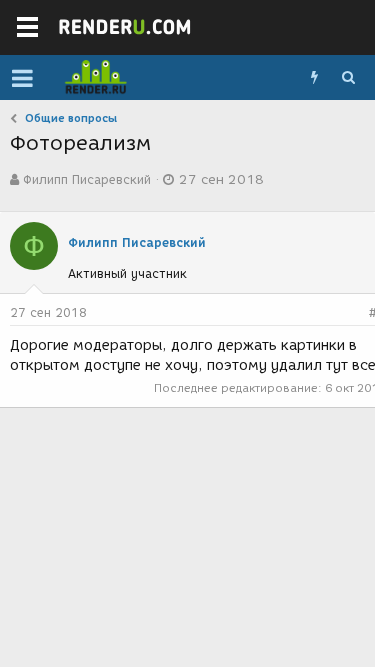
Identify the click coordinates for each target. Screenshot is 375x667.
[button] (22, 78)
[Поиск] (348, 78)
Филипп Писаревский (87, 179)
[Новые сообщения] (314, 78)
